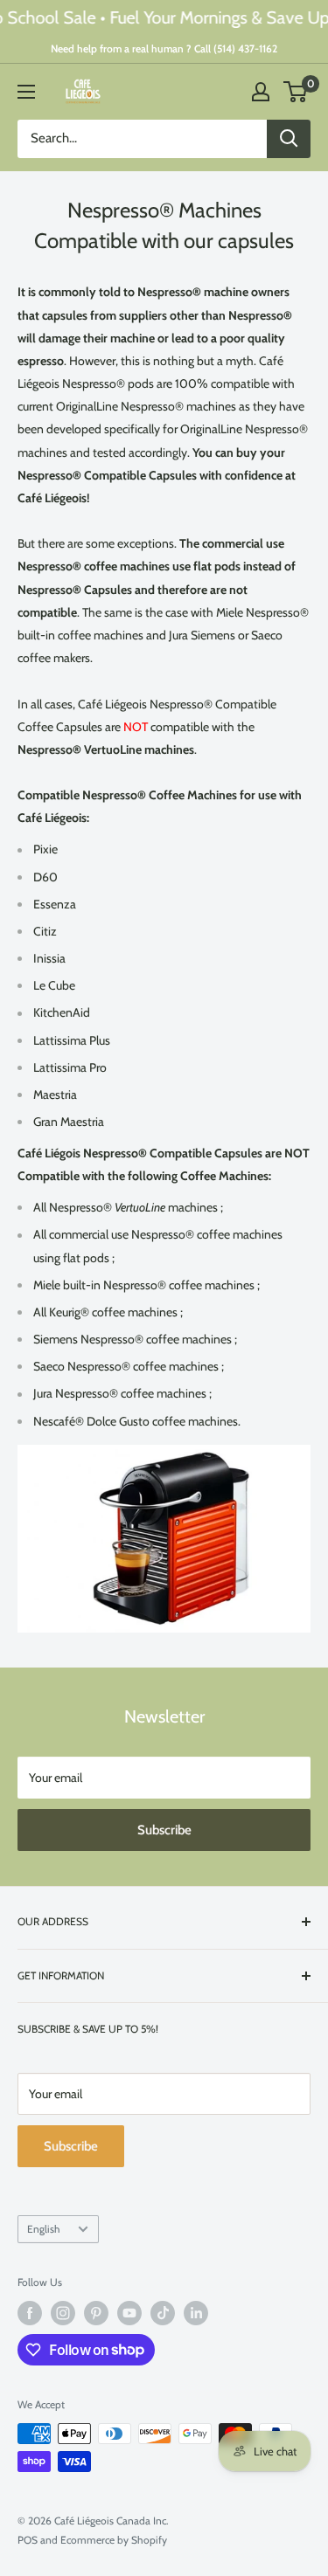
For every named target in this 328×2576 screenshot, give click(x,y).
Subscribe (164, 1830)
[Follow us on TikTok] (163, 2313)
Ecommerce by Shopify (114, 2540)
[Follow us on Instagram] (63, 2313)
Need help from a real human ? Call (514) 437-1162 (164, 48)
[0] (296, 92)
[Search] (289, 139)
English (43, 2229)
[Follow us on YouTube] (129, 2313)
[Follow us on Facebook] (30, 2313)
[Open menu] (26, 92)
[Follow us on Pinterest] (96, 2313)
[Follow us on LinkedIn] (196, 2313)
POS (28, 2540)
